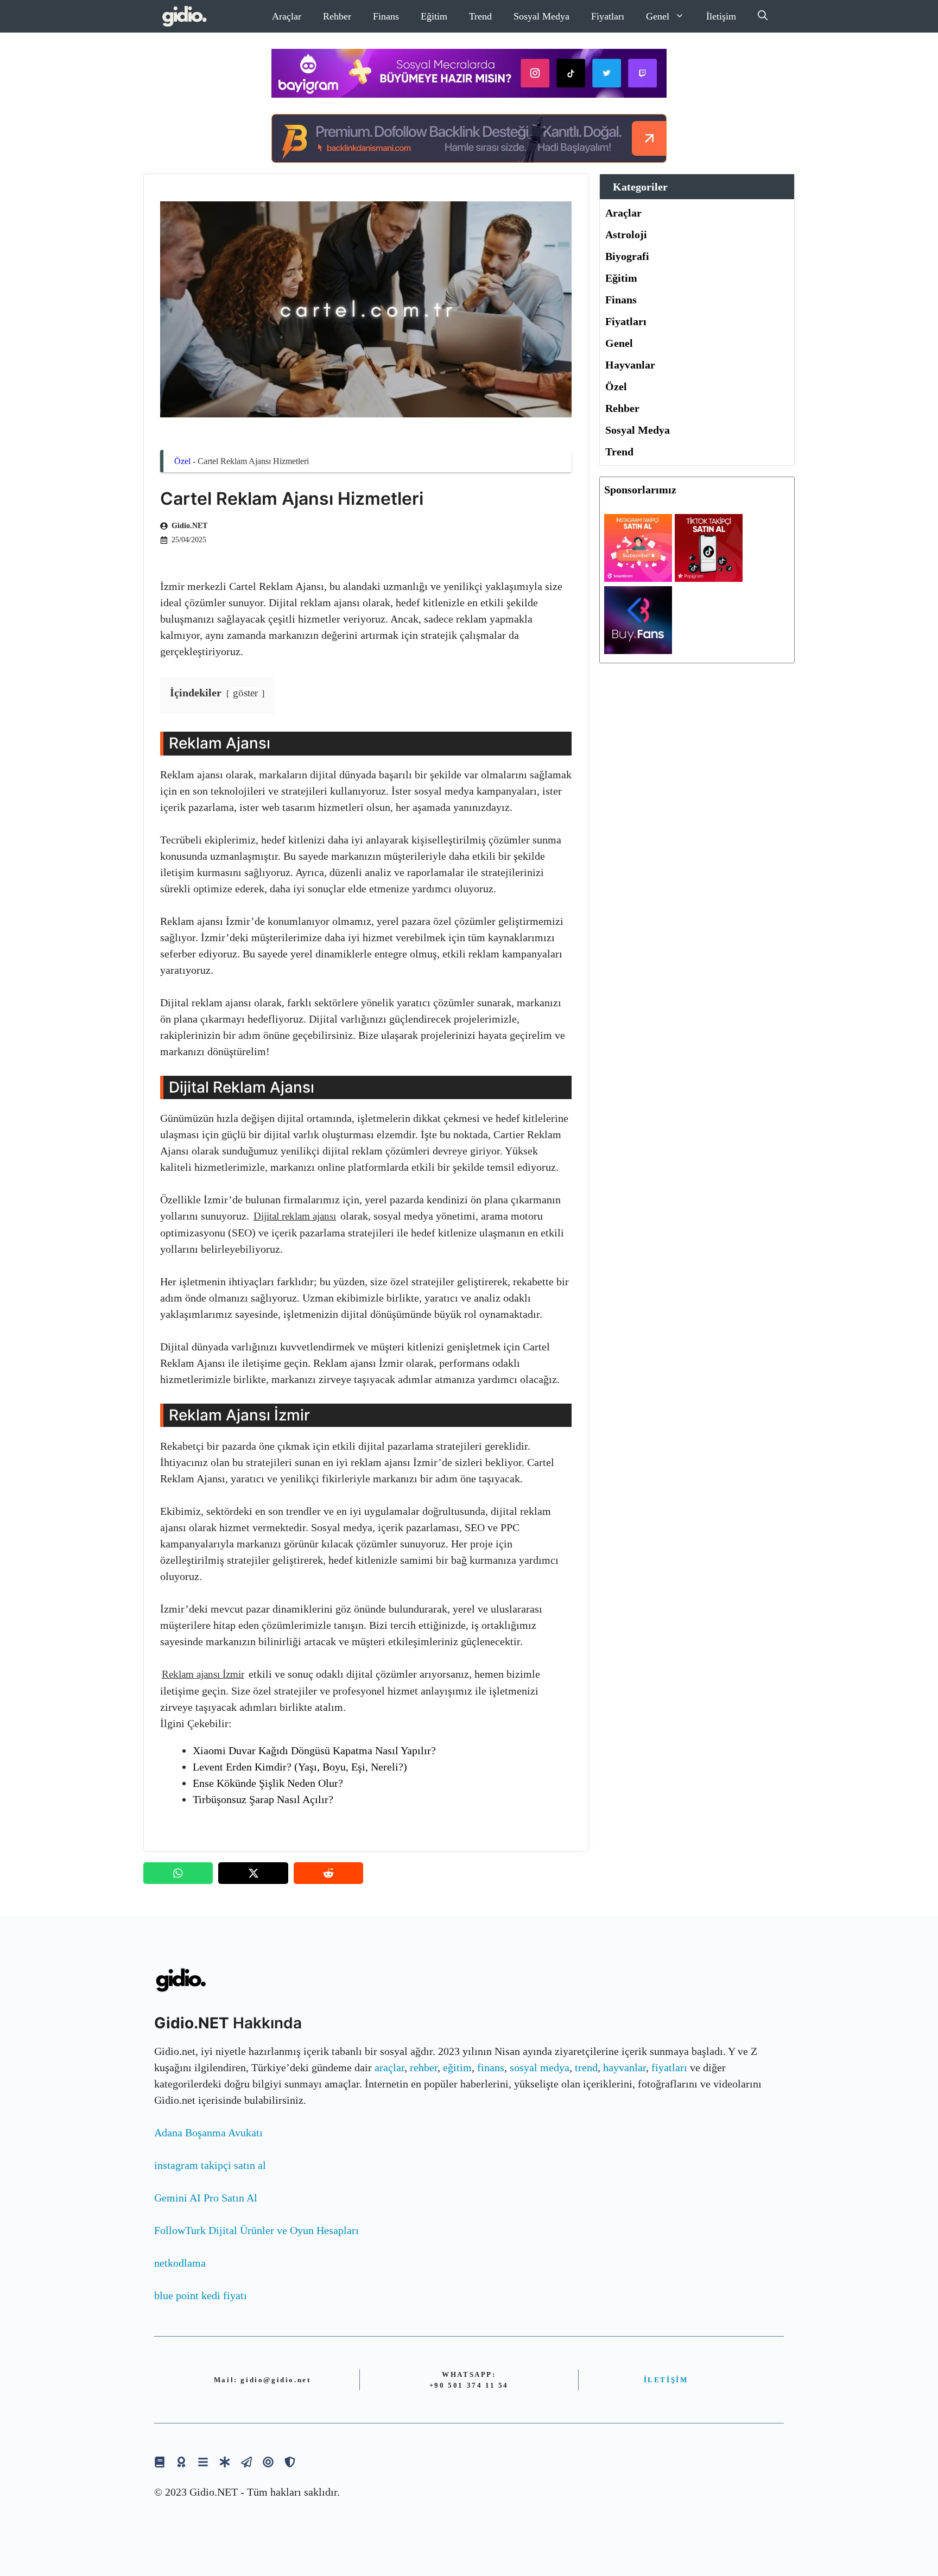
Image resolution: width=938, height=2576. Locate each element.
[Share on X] (253, 1873)
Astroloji (626, 234)
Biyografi (627, 256)
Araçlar (287, 16)
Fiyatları (608, 16)
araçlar (389, 2067)
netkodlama (180, 2263)
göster (245, 693)
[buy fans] (638, 650)
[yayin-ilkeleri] (225, 2462)
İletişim (721, 16)
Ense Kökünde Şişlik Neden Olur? (268, 1783)
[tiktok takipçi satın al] (709, 578)
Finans (386, 16)
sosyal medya (540, 2067)
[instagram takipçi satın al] (638, 578)
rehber (424, 2067)
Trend (480, 16)
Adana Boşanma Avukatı (208, 2133)
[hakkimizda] (160, 2462)
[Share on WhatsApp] (178, 1873)
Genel (658, 16)
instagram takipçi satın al (210, 2165)
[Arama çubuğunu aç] (763, 16)
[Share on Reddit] (328, 1873)
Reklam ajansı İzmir (203, 1674)
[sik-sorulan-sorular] (203, 2462)
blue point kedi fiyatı (201, 2295)
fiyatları (669, 2067)
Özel (182, 461)
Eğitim (434, 16)
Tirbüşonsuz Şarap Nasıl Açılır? (263, 1799)
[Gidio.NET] (185, 16)
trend (586, 2067)
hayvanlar (625, 2067)
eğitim (457, 2067)
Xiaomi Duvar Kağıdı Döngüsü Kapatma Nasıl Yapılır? (314, 1750)
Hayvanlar (630, 365)
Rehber (337, 16)
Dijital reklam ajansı (295, 1216)
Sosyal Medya (541, 16)
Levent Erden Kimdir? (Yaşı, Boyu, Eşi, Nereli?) (300, 1767)
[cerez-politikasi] (268, 2462)
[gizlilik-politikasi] (246, 2462)
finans (491, 2067)
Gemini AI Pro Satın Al (206, 2198)
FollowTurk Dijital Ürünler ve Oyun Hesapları (256, 2230)
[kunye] (181, 2462)
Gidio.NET (189, 526)
